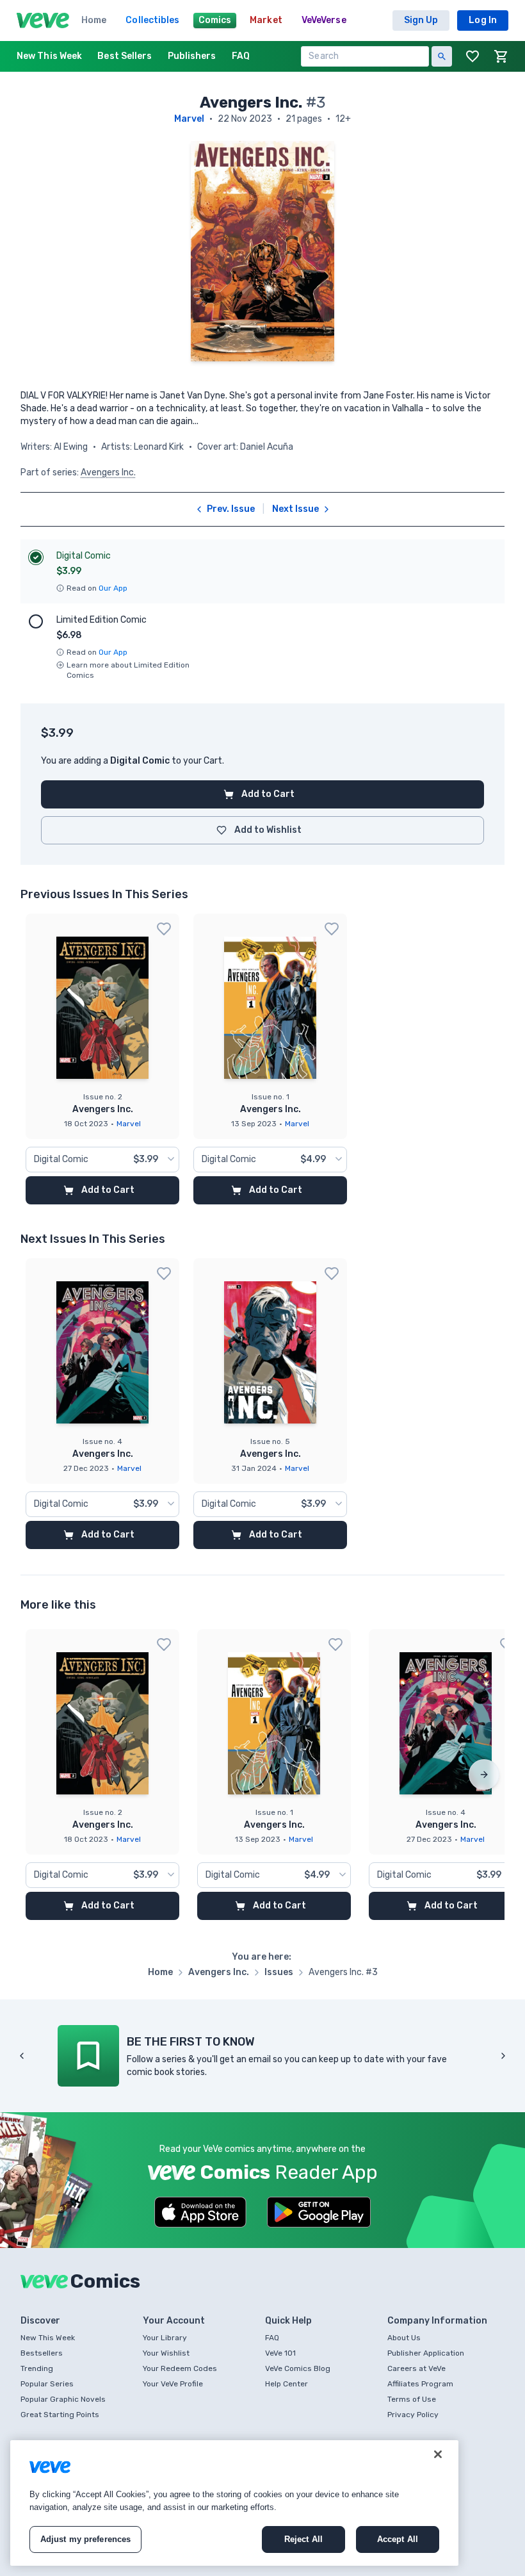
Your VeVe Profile (173, 2384)
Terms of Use (412, 2399)
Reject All (303, 2539)
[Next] (484, 1775)
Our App (113, 588)
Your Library (165, 2338)
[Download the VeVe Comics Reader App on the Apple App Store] (200, 2212)
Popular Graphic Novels (63, 2399)
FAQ (272, 2338)
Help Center (287, 2384)
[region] (234, 2503)
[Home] (43, 21)
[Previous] (22, 2056)
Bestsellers (42, 2353)
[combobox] (102, 1160)
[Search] (442, 56)
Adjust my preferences (86, 2539)
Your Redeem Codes (180, 2368)
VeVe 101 (280, 2353)
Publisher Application (426, 2353)
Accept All (398, 2539)
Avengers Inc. (108, 472)
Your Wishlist (166, 2353)
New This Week (48, 2338)
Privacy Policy (413, 2415)
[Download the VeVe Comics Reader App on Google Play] (319, 2212)
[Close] (438, 2454)
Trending (37, 2368)
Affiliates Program (420, 2384)
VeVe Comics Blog (298, 2368)
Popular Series (47, 2384)
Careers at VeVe (416, 2368)
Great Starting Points (60, 2415)
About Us (404, 2338)
